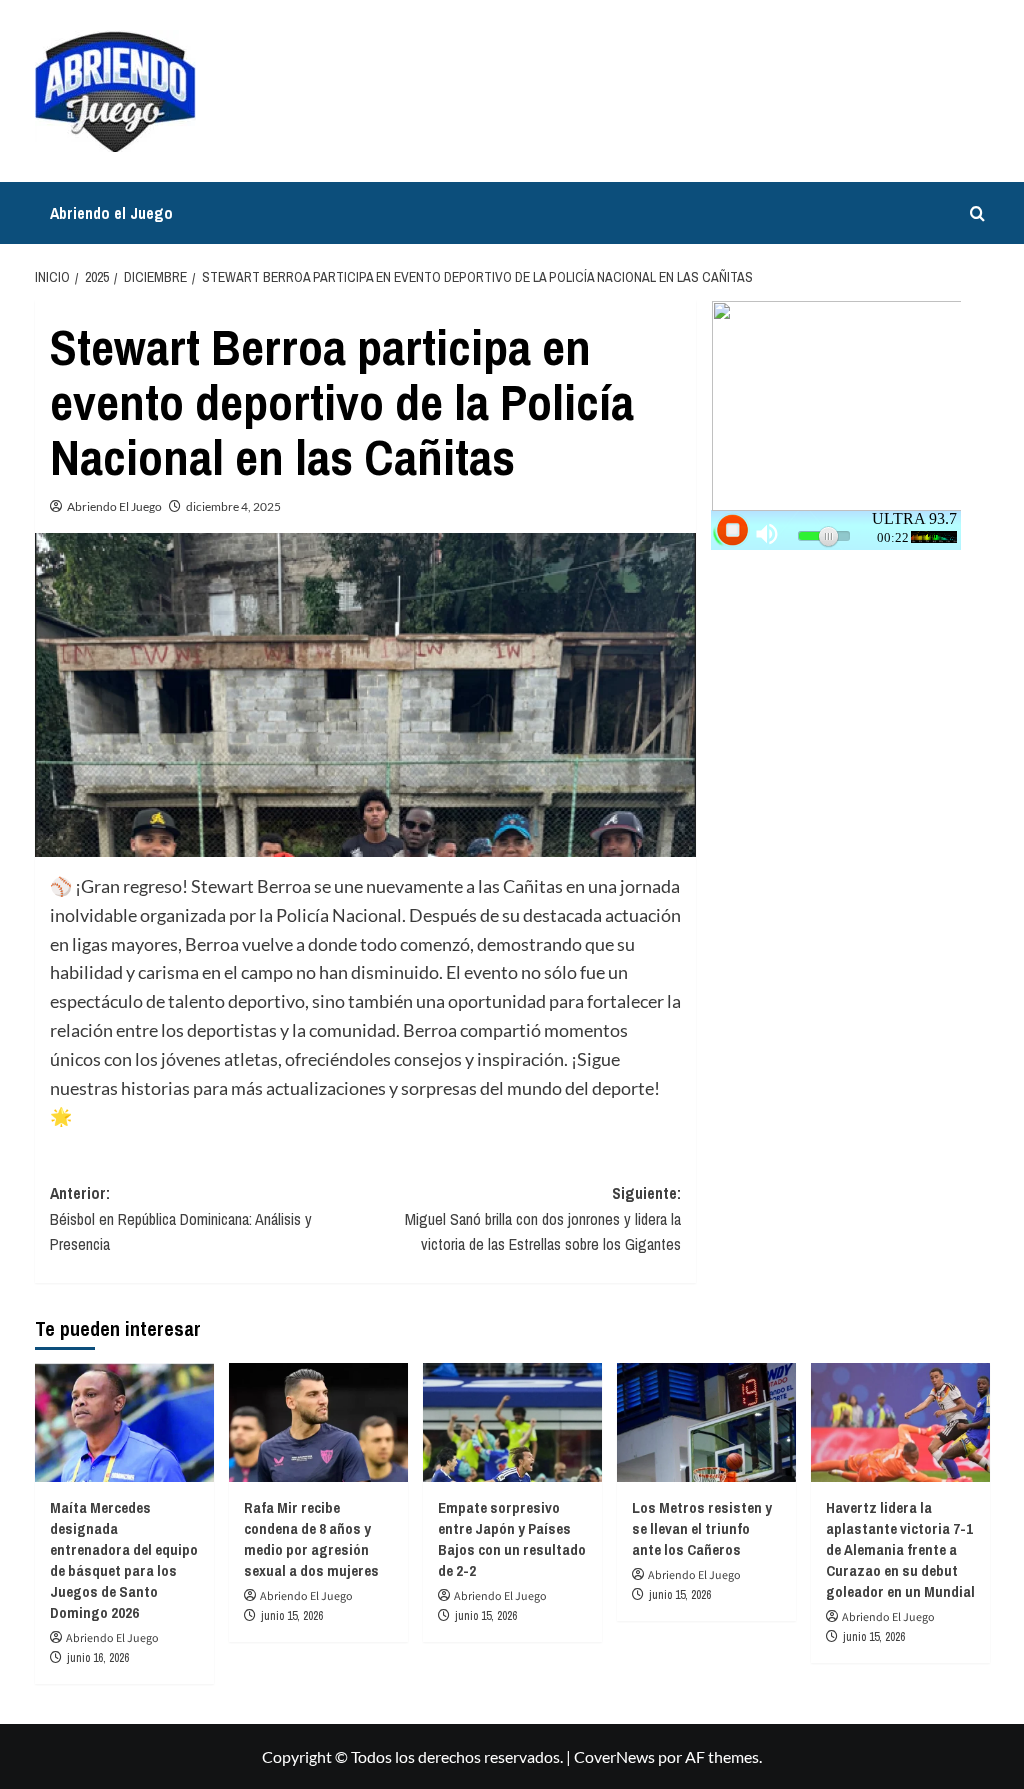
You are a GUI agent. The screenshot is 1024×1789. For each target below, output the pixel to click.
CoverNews (614, 1756)
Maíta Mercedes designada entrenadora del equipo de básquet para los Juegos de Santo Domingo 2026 (124, 1560)
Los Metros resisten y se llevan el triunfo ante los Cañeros (702, 1528)
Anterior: (181, 1218)
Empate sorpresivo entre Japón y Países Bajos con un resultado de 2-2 (512, 1539)
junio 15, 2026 (292, 1616)
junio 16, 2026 (98, 1658)
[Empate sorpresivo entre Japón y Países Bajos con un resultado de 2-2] (512, 1422)
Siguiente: (543, 1218)
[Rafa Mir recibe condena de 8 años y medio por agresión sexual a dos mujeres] (318, 1422)
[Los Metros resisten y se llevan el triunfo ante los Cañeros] (706, 1422)
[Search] (977, 213)
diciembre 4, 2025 (233, 506)
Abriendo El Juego (114, 506)
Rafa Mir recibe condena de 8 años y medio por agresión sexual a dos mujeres (311, 1539)
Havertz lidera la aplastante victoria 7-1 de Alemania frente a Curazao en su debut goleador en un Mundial (900, 1549)
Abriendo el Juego (111, 213)
